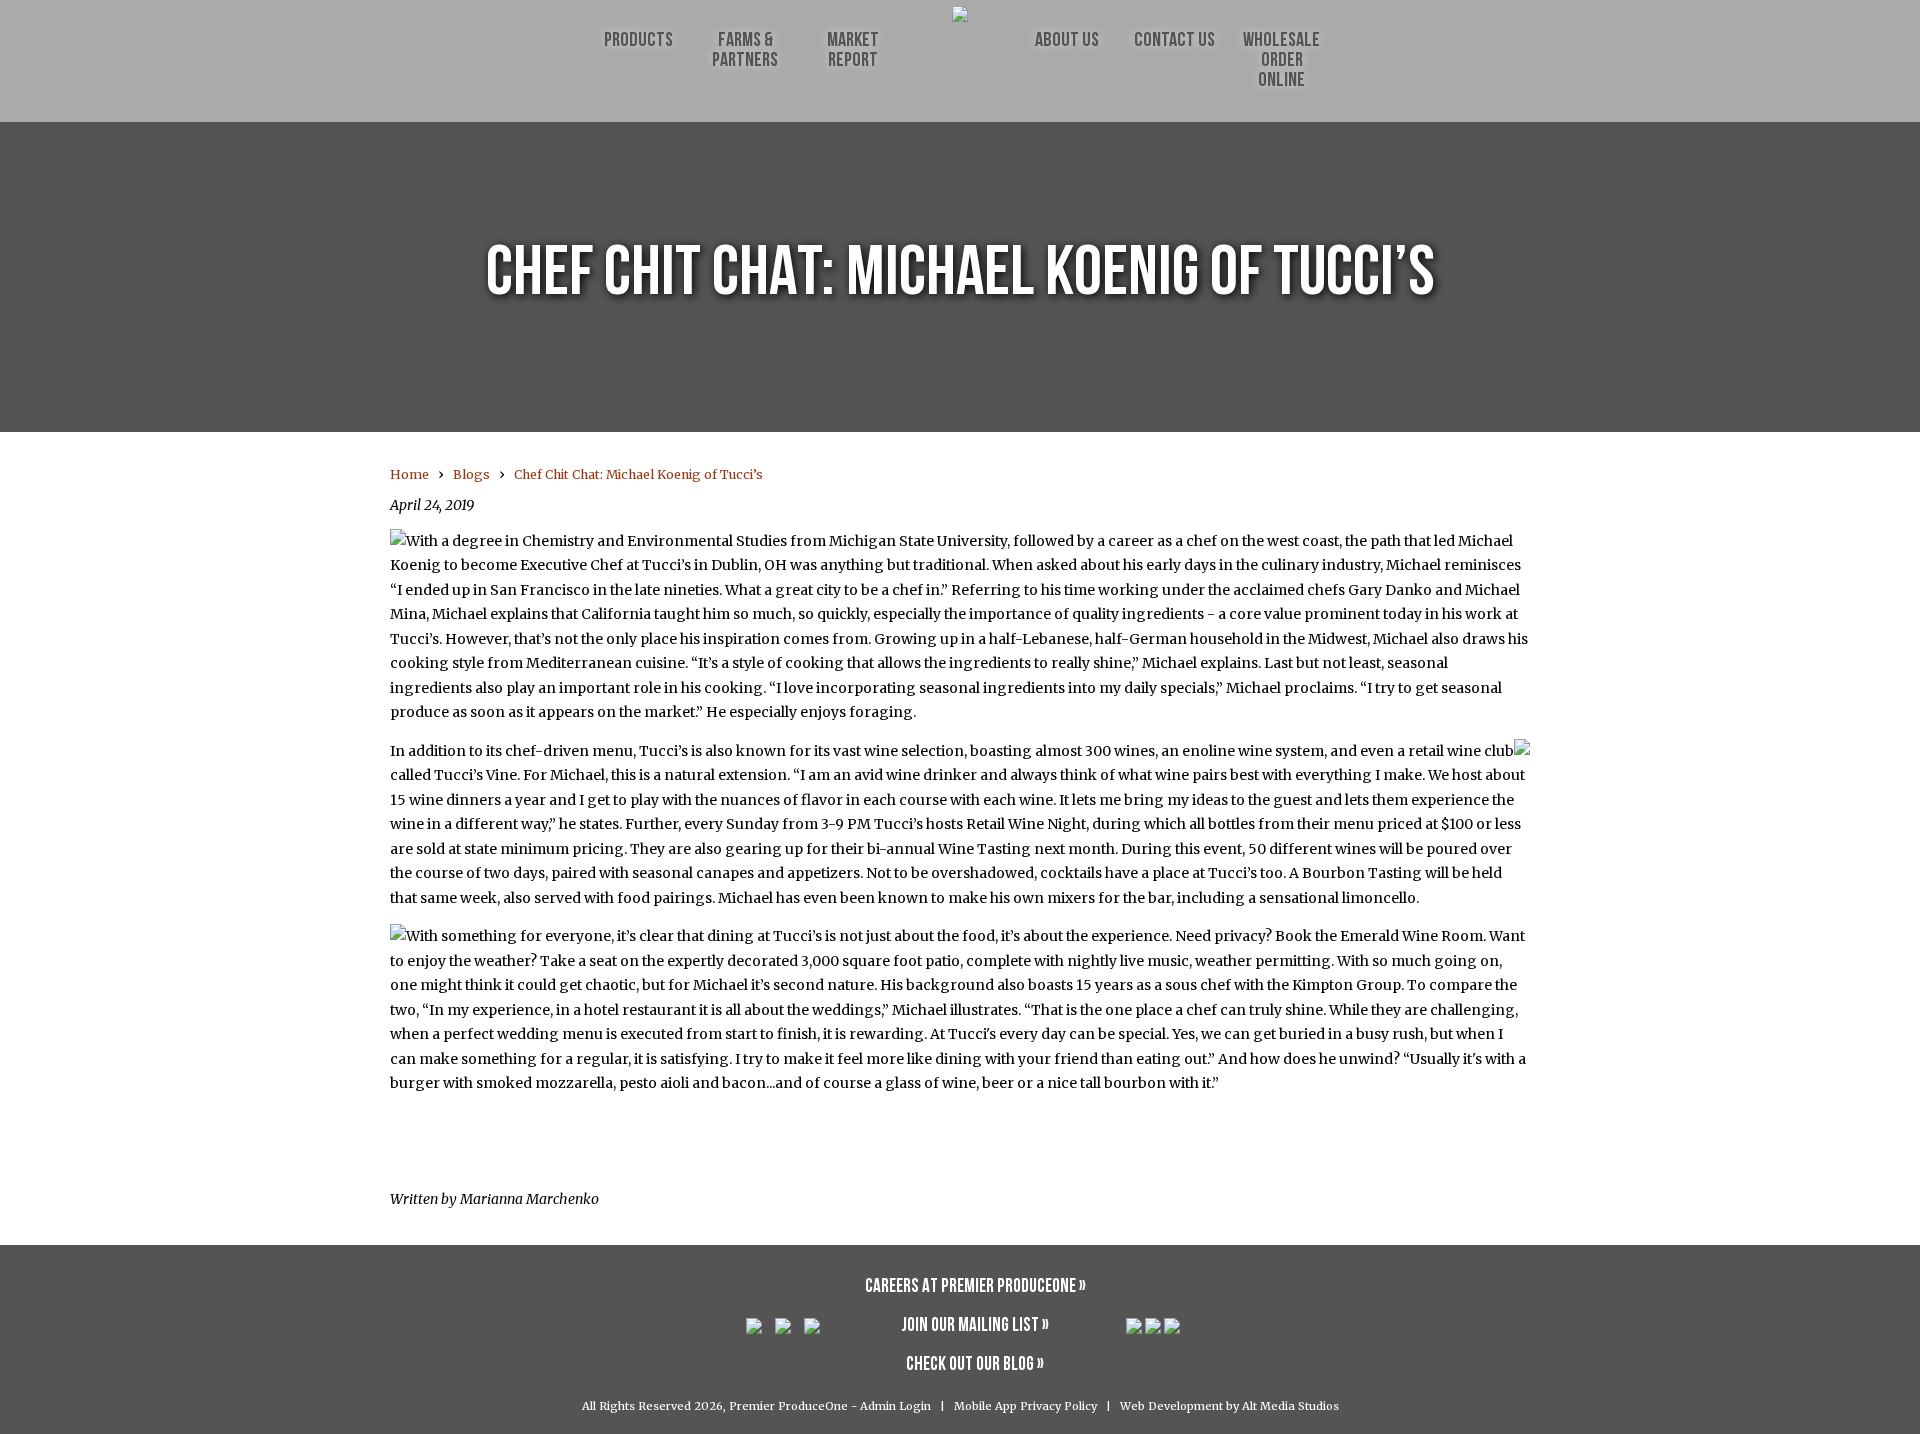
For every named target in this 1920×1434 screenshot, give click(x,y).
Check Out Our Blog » (975, 1365)
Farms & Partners (745, 51)
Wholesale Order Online (1281, 61)
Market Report (853, 51)
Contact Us (1174, 41)
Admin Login (895, 1406)
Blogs (471, 474)
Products (638, 41)
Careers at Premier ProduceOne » (975, 1287)
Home (409, 474)
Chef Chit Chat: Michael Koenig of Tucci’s (638, 474)
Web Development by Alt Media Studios (1229, 1406)
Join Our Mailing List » (975, 1326)
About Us (1067, 41)
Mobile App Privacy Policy (1025, 1406)
